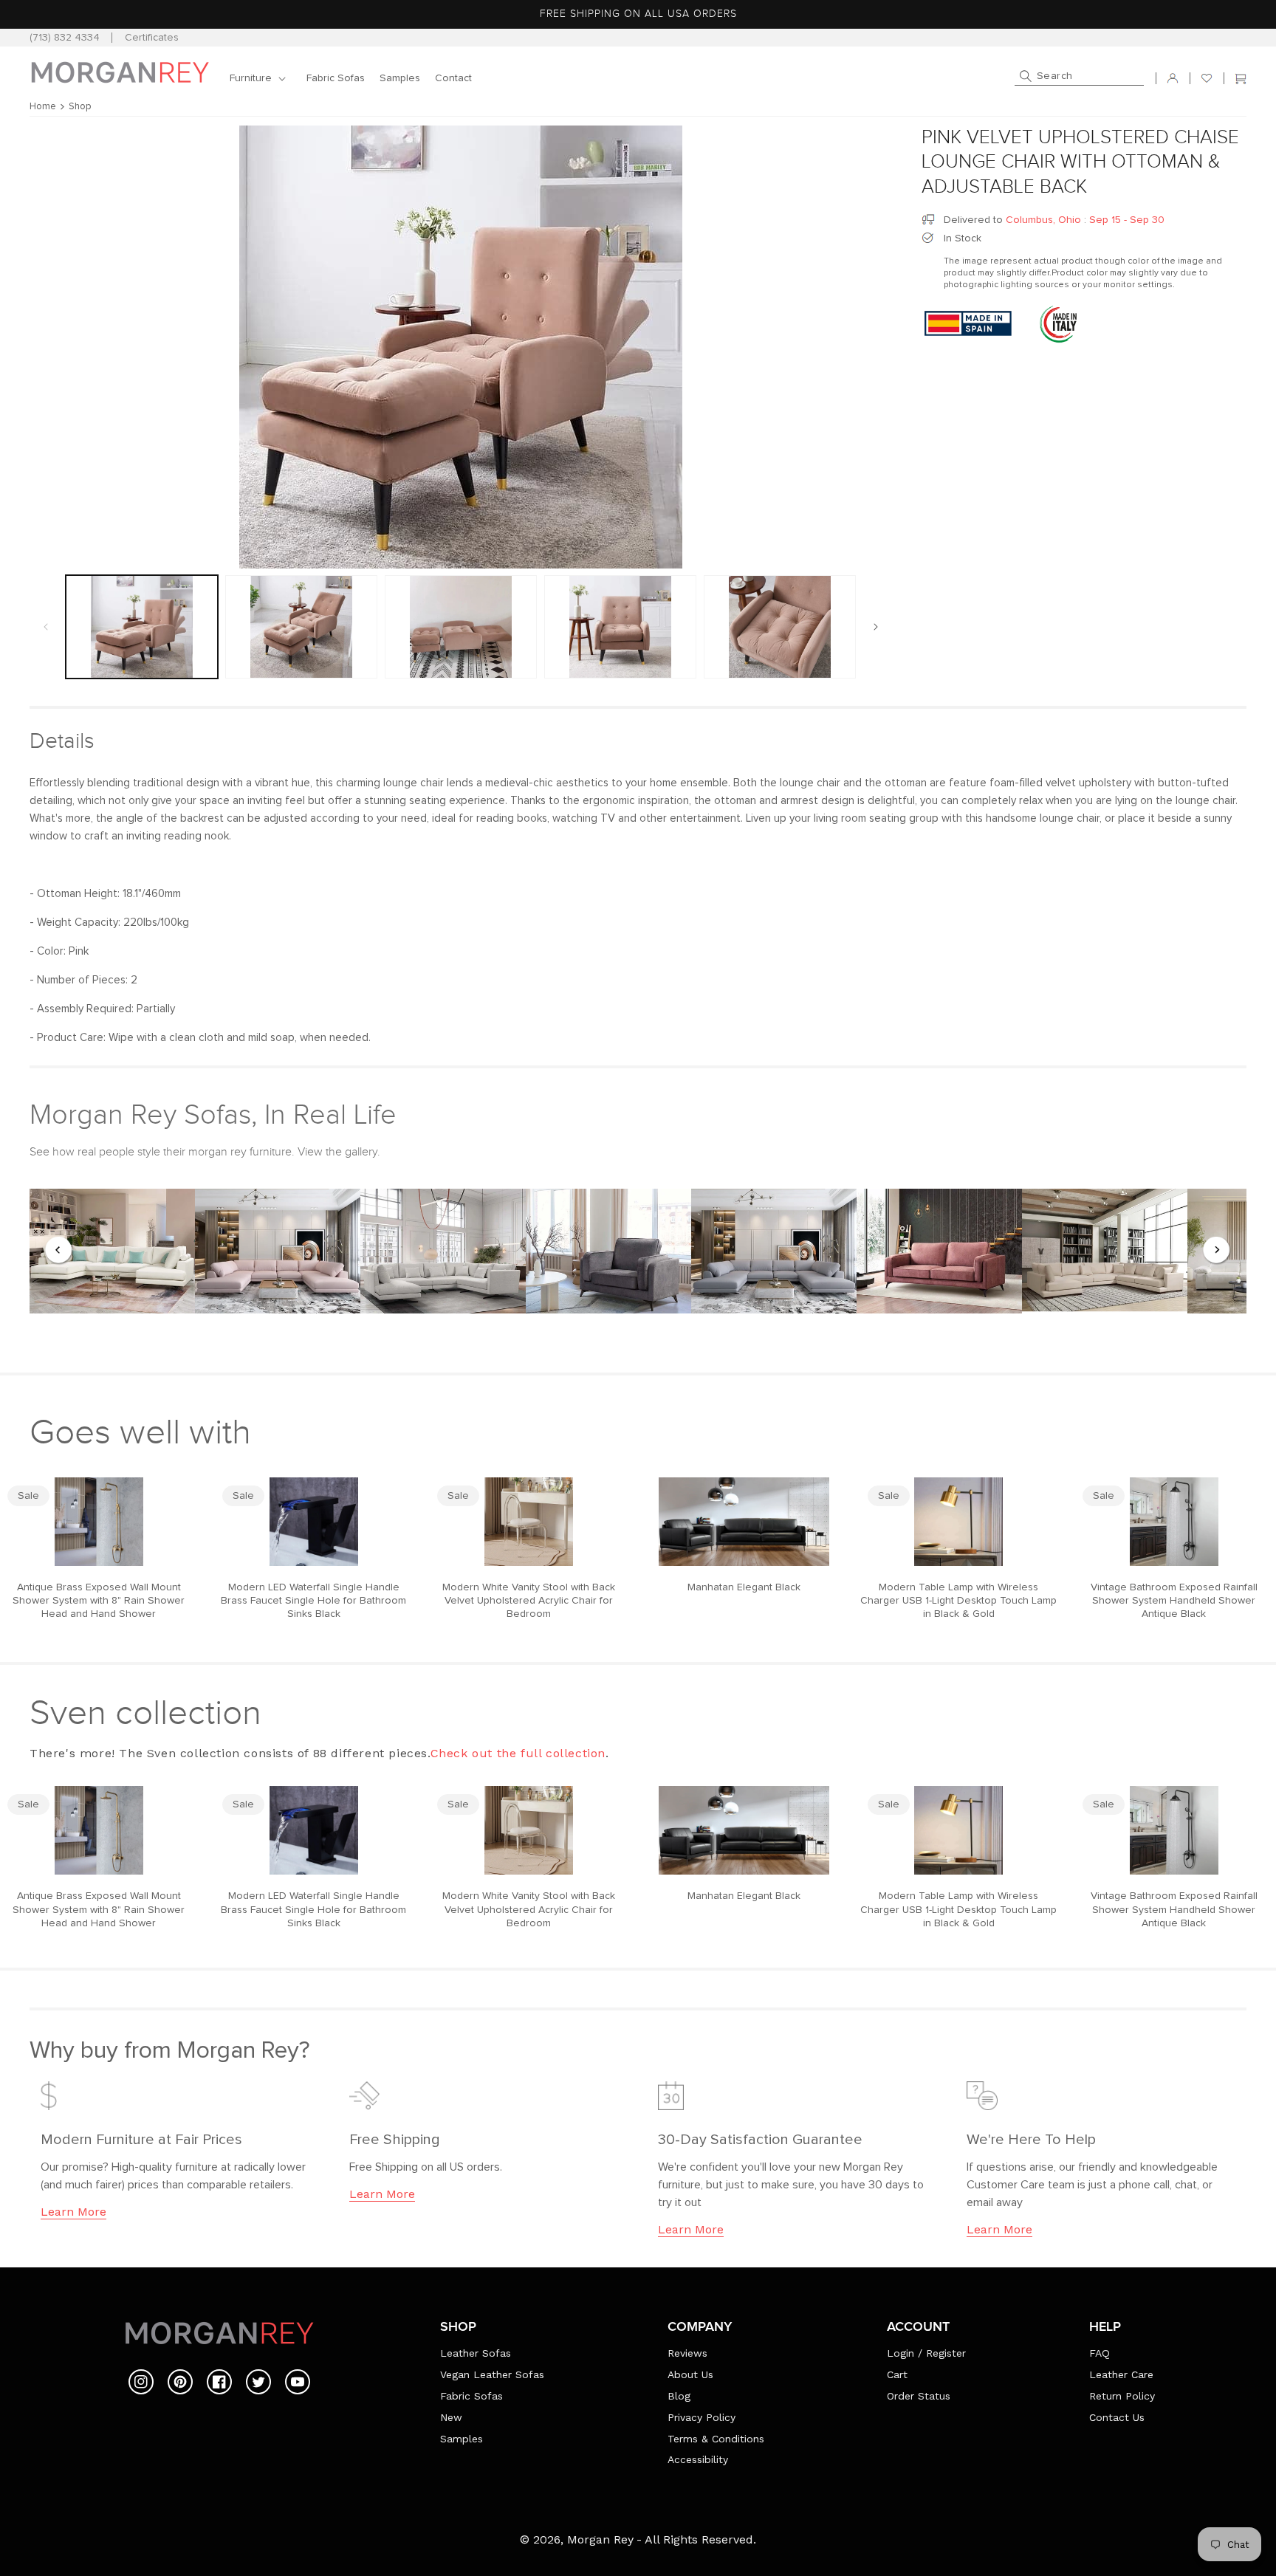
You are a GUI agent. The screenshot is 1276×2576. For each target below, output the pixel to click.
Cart (897, 2374)
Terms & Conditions (716, 2439)
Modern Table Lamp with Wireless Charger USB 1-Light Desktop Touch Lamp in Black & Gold (958, 1601)
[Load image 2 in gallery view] (301, 627)
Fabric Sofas (471, 2396)
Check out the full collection (518, 1753)
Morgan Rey (600, 2539)
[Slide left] (46, 627)
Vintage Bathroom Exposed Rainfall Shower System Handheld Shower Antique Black (1174, 1601)
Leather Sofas (476, 2353)
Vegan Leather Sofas (492, 2374)
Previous (59, 1251)
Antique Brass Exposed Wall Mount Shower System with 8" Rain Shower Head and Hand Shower (99, 1601)
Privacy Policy (702, 2417)
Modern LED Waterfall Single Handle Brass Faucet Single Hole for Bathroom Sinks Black (313, 1601)
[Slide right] (876, 627)
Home (43, 107)
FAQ (1100, 2353)
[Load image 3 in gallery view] (461, 627)
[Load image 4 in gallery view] (620, 627)
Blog (679, 2396)
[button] (261, 78)
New (451, 2417)
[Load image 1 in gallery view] (142, 627)
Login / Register (926, 2353)
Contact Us (1117, 2417)
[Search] (1026, 76)
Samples (462, 2439)
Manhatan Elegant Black (744, 1587)
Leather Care (1121, 2374)
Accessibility (698, 2459)
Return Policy (1122, 2396)
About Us (690, 2374)
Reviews (687, 2353)
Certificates (152, 38)
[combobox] (1079, 78)
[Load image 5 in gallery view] (780, 627)
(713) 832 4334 (65, 38)
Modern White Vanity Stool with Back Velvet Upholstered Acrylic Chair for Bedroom (529, 1601)
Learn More (73, 2212)
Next (1217, 1251)
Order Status (919, 2396)
